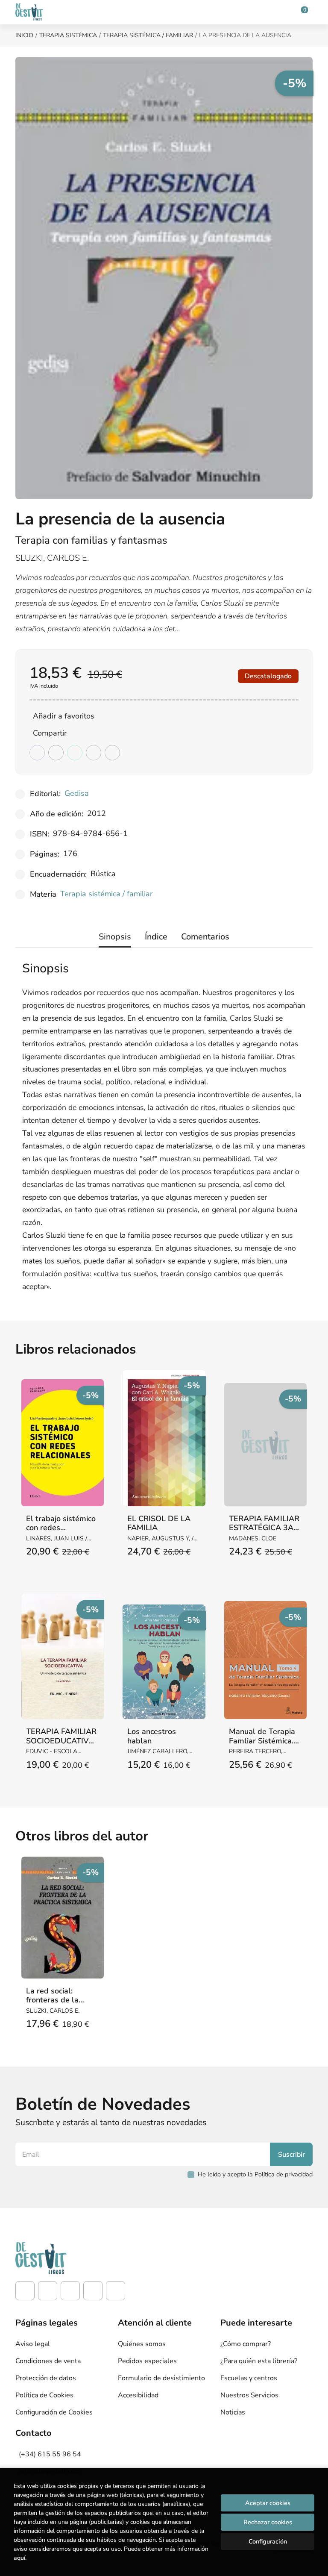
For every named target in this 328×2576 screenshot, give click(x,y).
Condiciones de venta (48, 2361)
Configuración (268, 2541)
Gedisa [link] (77, 793)
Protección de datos (46, 2378)
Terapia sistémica (68, 35)
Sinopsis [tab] (115, 937)
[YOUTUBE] (93, 2291)
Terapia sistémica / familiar (148, 35)
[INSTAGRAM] (48, 2291)
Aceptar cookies (268, 2503)
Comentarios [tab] (205, 937)
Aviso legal (33, 2344)
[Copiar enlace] (112, 753)
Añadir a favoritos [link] (64, 716)
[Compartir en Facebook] (37, 753)
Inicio (24, 35)
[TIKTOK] (70, 2291)
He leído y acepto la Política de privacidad (255, 2174)
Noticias (233, 2412)
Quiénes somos (142, 2344)
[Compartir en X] (56, 753)
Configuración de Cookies (54, 2412)
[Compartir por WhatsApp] (75, 753)
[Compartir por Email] (94, 753)
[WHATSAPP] (116, 2291)
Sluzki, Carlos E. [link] (52, 558)
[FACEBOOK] (25, 2291)
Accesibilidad (138, 2395)
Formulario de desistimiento (161, 2378)
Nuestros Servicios (249, 2395)
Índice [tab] (156, 937)
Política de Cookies (44, 2395)
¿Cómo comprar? (246, 2344)
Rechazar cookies (268, 2522)
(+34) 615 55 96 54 (50, 2454)
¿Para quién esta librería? (259, 2361)
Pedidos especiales (147, 2361)
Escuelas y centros (249, 2378)
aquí (19, 2558)
